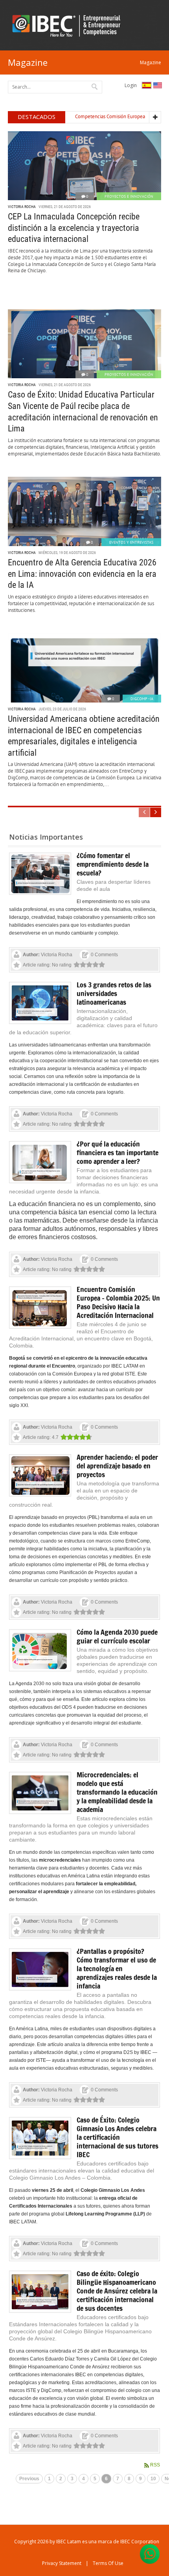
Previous (29, 2479)
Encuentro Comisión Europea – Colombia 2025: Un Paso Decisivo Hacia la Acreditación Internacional (118, 1302)
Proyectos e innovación (129, 196)
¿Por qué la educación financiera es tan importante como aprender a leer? (118, 1152)
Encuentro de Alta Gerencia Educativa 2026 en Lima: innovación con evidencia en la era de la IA (82, 574)
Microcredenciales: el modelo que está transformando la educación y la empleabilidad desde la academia (117, 1792)
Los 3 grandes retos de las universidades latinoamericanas (114, 993)
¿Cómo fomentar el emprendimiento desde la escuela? (113, 864)
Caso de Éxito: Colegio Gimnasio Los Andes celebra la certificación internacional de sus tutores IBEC (118, 2137)
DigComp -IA (142, 699)
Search (95, 86)
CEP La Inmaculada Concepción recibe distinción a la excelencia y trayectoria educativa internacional (74, 228)
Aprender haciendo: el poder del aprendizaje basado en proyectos (117, 1466)
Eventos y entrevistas (131, 542)
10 (153, 2479)
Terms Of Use (108, 2563)
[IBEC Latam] (69, 25)
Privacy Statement (62, 2563)
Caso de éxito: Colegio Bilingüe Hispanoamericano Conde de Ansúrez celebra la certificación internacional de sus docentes (117, 2291)
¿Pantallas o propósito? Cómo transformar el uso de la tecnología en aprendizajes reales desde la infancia (117, 1968)
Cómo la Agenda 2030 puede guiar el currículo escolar (117, 1636)
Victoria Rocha (22, 207)
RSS (155, 2465)
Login (131, 85)
